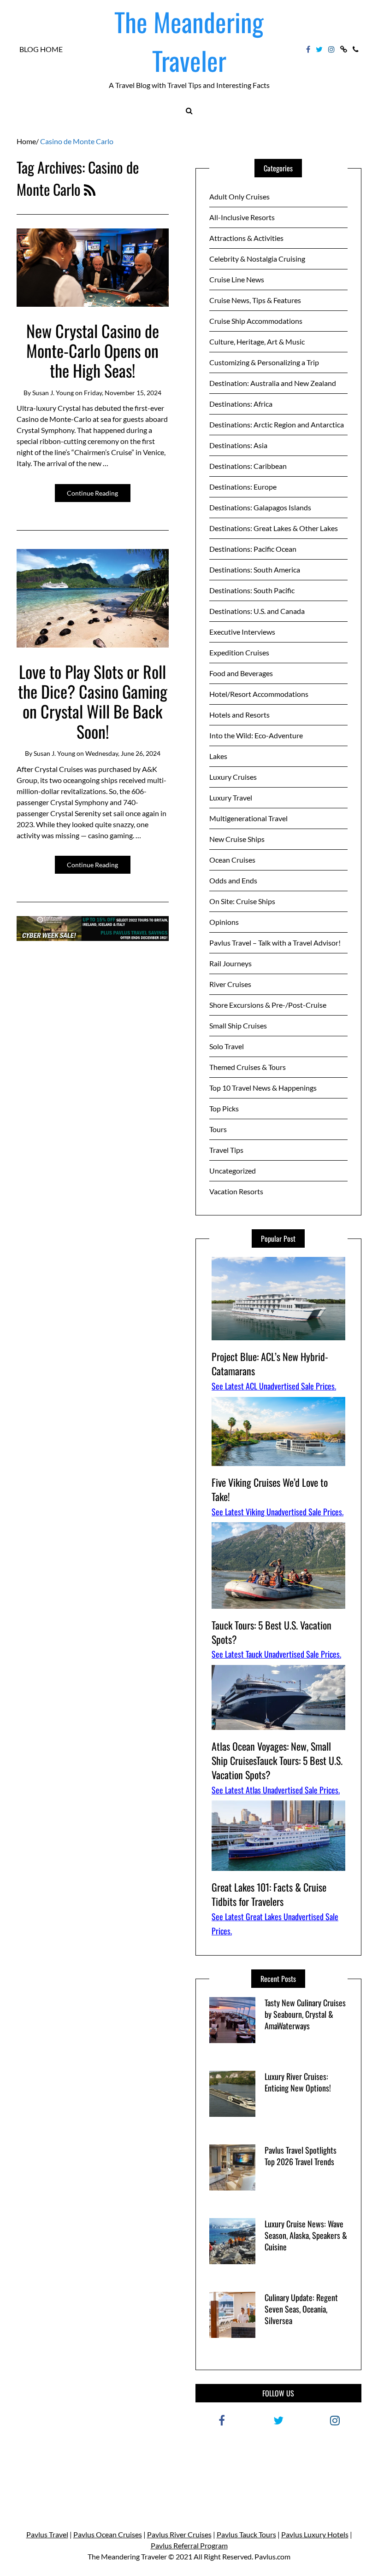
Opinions (224, 922)
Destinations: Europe (243, 487)
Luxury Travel (231, 797)
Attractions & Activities (246, 238)
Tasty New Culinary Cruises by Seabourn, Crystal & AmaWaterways (305, 2014)
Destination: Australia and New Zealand (273, 383)
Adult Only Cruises (239, 196)
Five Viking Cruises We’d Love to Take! (270, 1489)
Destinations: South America (255, 570)
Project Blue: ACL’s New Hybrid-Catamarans (270, 1364)
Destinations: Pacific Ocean (253, 549)
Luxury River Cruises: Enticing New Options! (298, 2082)
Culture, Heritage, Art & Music (257, 342)
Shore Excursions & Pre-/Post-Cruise (268, 1005)
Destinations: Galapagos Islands (260, 507)
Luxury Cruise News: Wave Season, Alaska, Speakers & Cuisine (306, 2235)
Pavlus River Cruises (179, 2534)
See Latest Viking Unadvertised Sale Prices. (278, 1512)
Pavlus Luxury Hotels (315, 2534)
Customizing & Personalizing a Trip (264, 362)
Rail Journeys (230, 963)
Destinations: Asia (238, 445)
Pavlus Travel (47, 2534)
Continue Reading (92, 493)
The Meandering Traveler (189, 41)
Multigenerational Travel (248, 818)
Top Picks (224, 1108)
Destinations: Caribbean (248, 466)
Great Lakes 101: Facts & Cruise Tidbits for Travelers (269, 1894)
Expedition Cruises (239, 652)
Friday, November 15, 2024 (123, 393)
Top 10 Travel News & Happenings (263, 1088)
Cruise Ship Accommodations (256, 321)
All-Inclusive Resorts (242, 217)
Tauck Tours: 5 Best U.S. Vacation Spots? (272, 1632)
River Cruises (230, 984)
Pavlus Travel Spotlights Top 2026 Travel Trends (301, 2156)
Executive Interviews (242, 632)
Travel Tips (226, 1150)
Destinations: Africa (241, 404)
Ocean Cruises (232, 860)
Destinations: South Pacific (252, 590)
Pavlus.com (272, 2556)
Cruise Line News (237, 279)
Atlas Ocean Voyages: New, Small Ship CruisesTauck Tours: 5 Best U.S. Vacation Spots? (277, 1760)
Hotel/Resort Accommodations (259, 694)
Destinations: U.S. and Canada (257, 611)
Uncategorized (233, 1171)
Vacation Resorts (236, 1191)
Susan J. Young (53, 393)
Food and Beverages (241, 673)
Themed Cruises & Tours (248, 1067)
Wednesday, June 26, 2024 (123, 753)
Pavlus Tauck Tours (246, 2534)
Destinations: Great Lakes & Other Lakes (274, 528)
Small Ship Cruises (238, 1025)
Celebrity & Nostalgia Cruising (257, 259)
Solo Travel (227, 1046)
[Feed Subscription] (90, 189)
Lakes (218, 756)
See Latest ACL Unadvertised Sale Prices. (274, 1386)
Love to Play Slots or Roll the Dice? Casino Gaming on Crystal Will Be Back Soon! (93, 701)
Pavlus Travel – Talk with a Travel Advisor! (275, 943)
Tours (218, 1129)
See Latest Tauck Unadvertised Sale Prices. (276, 1654)
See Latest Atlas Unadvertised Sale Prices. (276, 1790)
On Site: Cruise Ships (242, 901)
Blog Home (41, 49)
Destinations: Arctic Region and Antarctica (277, 424)
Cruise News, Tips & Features (255, 300)
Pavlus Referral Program (189, 2545)
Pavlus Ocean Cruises (108, 2534)
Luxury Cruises (233, 777)
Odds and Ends (233, 880)
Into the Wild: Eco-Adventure (256, 735)
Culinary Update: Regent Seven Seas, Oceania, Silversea (301, 2309)
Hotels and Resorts (239, 715)
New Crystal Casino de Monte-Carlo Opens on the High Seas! (93, 350)
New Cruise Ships (237, 839)
